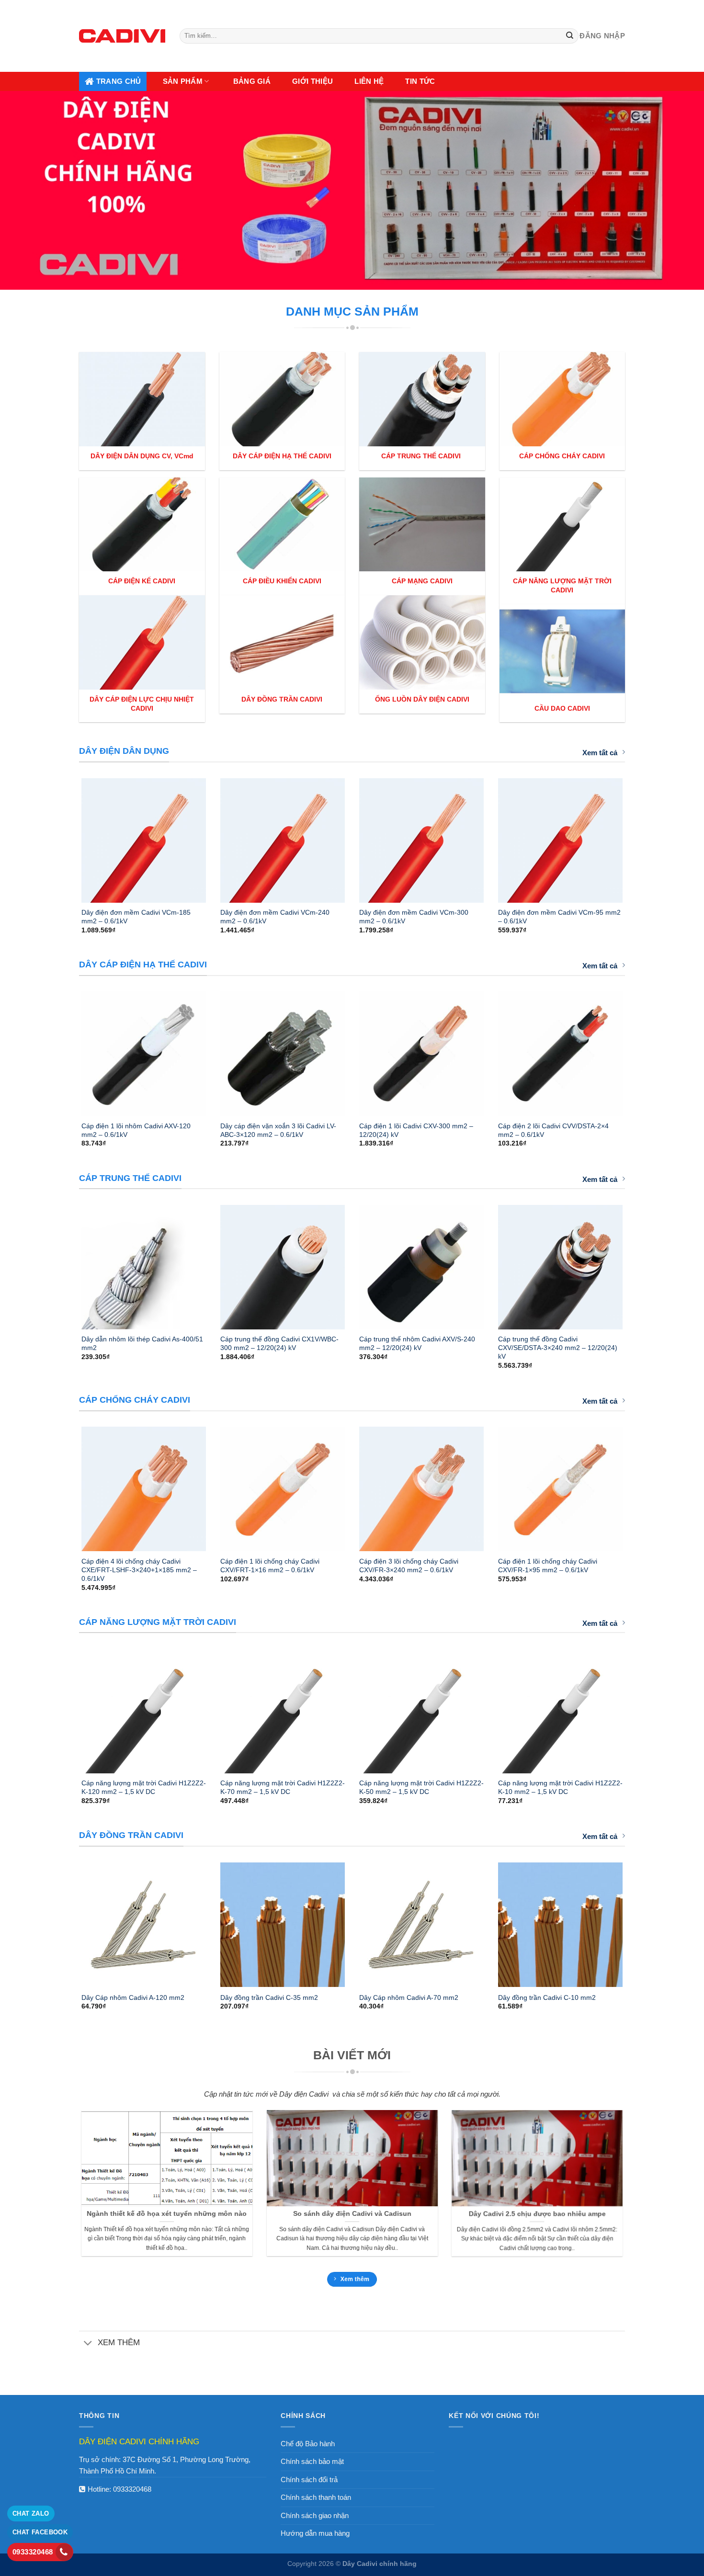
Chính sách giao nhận (315, 2515)
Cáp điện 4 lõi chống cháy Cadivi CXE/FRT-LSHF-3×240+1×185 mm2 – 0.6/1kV (139, 1570)
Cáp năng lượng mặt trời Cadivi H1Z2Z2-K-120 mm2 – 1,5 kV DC (144, 1787)
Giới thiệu (312, 81)
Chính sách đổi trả (309, 2480)
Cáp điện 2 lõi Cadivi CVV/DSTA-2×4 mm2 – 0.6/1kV (553, 1130)
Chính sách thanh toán (316, 2497)
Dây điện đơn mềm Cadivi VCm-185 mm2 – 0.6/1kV (136, 917)
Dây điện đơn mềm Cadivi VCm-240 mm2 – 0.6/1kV (275, 917)
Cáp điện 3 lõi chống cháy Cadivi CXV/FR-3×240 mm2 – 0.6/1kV (409, 1566)
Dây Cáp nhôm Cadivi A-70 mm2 (409, 1997)
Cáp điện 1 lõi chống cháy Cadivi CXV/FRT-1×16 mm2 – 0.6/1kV (270, 1566)
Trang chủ (119, 81)
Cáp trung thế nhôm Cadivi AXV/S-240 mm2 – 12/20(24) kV (417, 1343)
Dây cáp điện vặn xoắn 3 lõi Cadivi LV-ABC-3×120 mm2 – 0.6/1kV (278, 1130)
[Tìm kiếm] (570, 36)
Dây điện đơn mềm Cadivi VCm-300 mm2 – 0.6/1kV (414, 917)
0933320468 (132, 2489)
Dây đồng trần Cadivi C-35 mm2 (269, 1997)
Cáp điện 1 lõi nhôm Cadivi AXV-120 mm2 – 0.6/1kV (136, 1130)
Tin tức (420, 81)
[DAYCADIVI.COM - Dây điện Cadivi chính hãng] (122, 36)
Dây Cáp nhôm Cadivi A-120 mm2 (133, 1997)
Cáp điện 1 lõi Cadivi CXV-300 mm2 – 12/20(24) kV (416, 1130)
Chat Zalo (31, 2514)
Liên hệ (369, 81)
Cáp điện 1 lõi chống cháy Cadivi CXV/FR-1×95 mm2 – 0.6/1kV (548, 1566)
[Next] (635, 836)
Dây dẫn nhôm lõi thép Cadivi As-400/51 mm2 (142, 1343)
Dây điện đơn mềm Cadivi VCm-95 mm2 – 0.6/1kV (559, 917)
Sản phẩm (183, 81)
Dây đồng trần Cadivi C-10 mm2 (547, 1997)
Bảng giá (252, 81)
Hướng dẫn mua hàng (315, 2533)
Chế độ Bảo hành (308, 2444)
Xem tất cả (600, 753)
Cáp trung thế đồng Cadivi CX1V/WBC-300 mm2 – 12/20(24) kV (279, 1343)
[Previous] (69, 836)
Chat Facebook (40, 2532)
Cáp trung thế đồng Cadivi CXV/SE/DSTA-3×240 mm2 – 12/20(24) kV (558, 1348)
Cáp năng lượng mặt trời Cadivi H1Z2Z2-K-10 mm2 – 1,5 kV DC (560, 1787)
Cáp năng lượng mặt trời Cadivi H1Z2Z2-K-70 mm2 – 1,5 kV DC (283, 1787)
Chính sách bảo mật (312, 2461)
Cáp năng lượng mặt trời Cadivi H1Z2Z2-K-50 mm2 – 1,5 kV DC (421, 1787)
